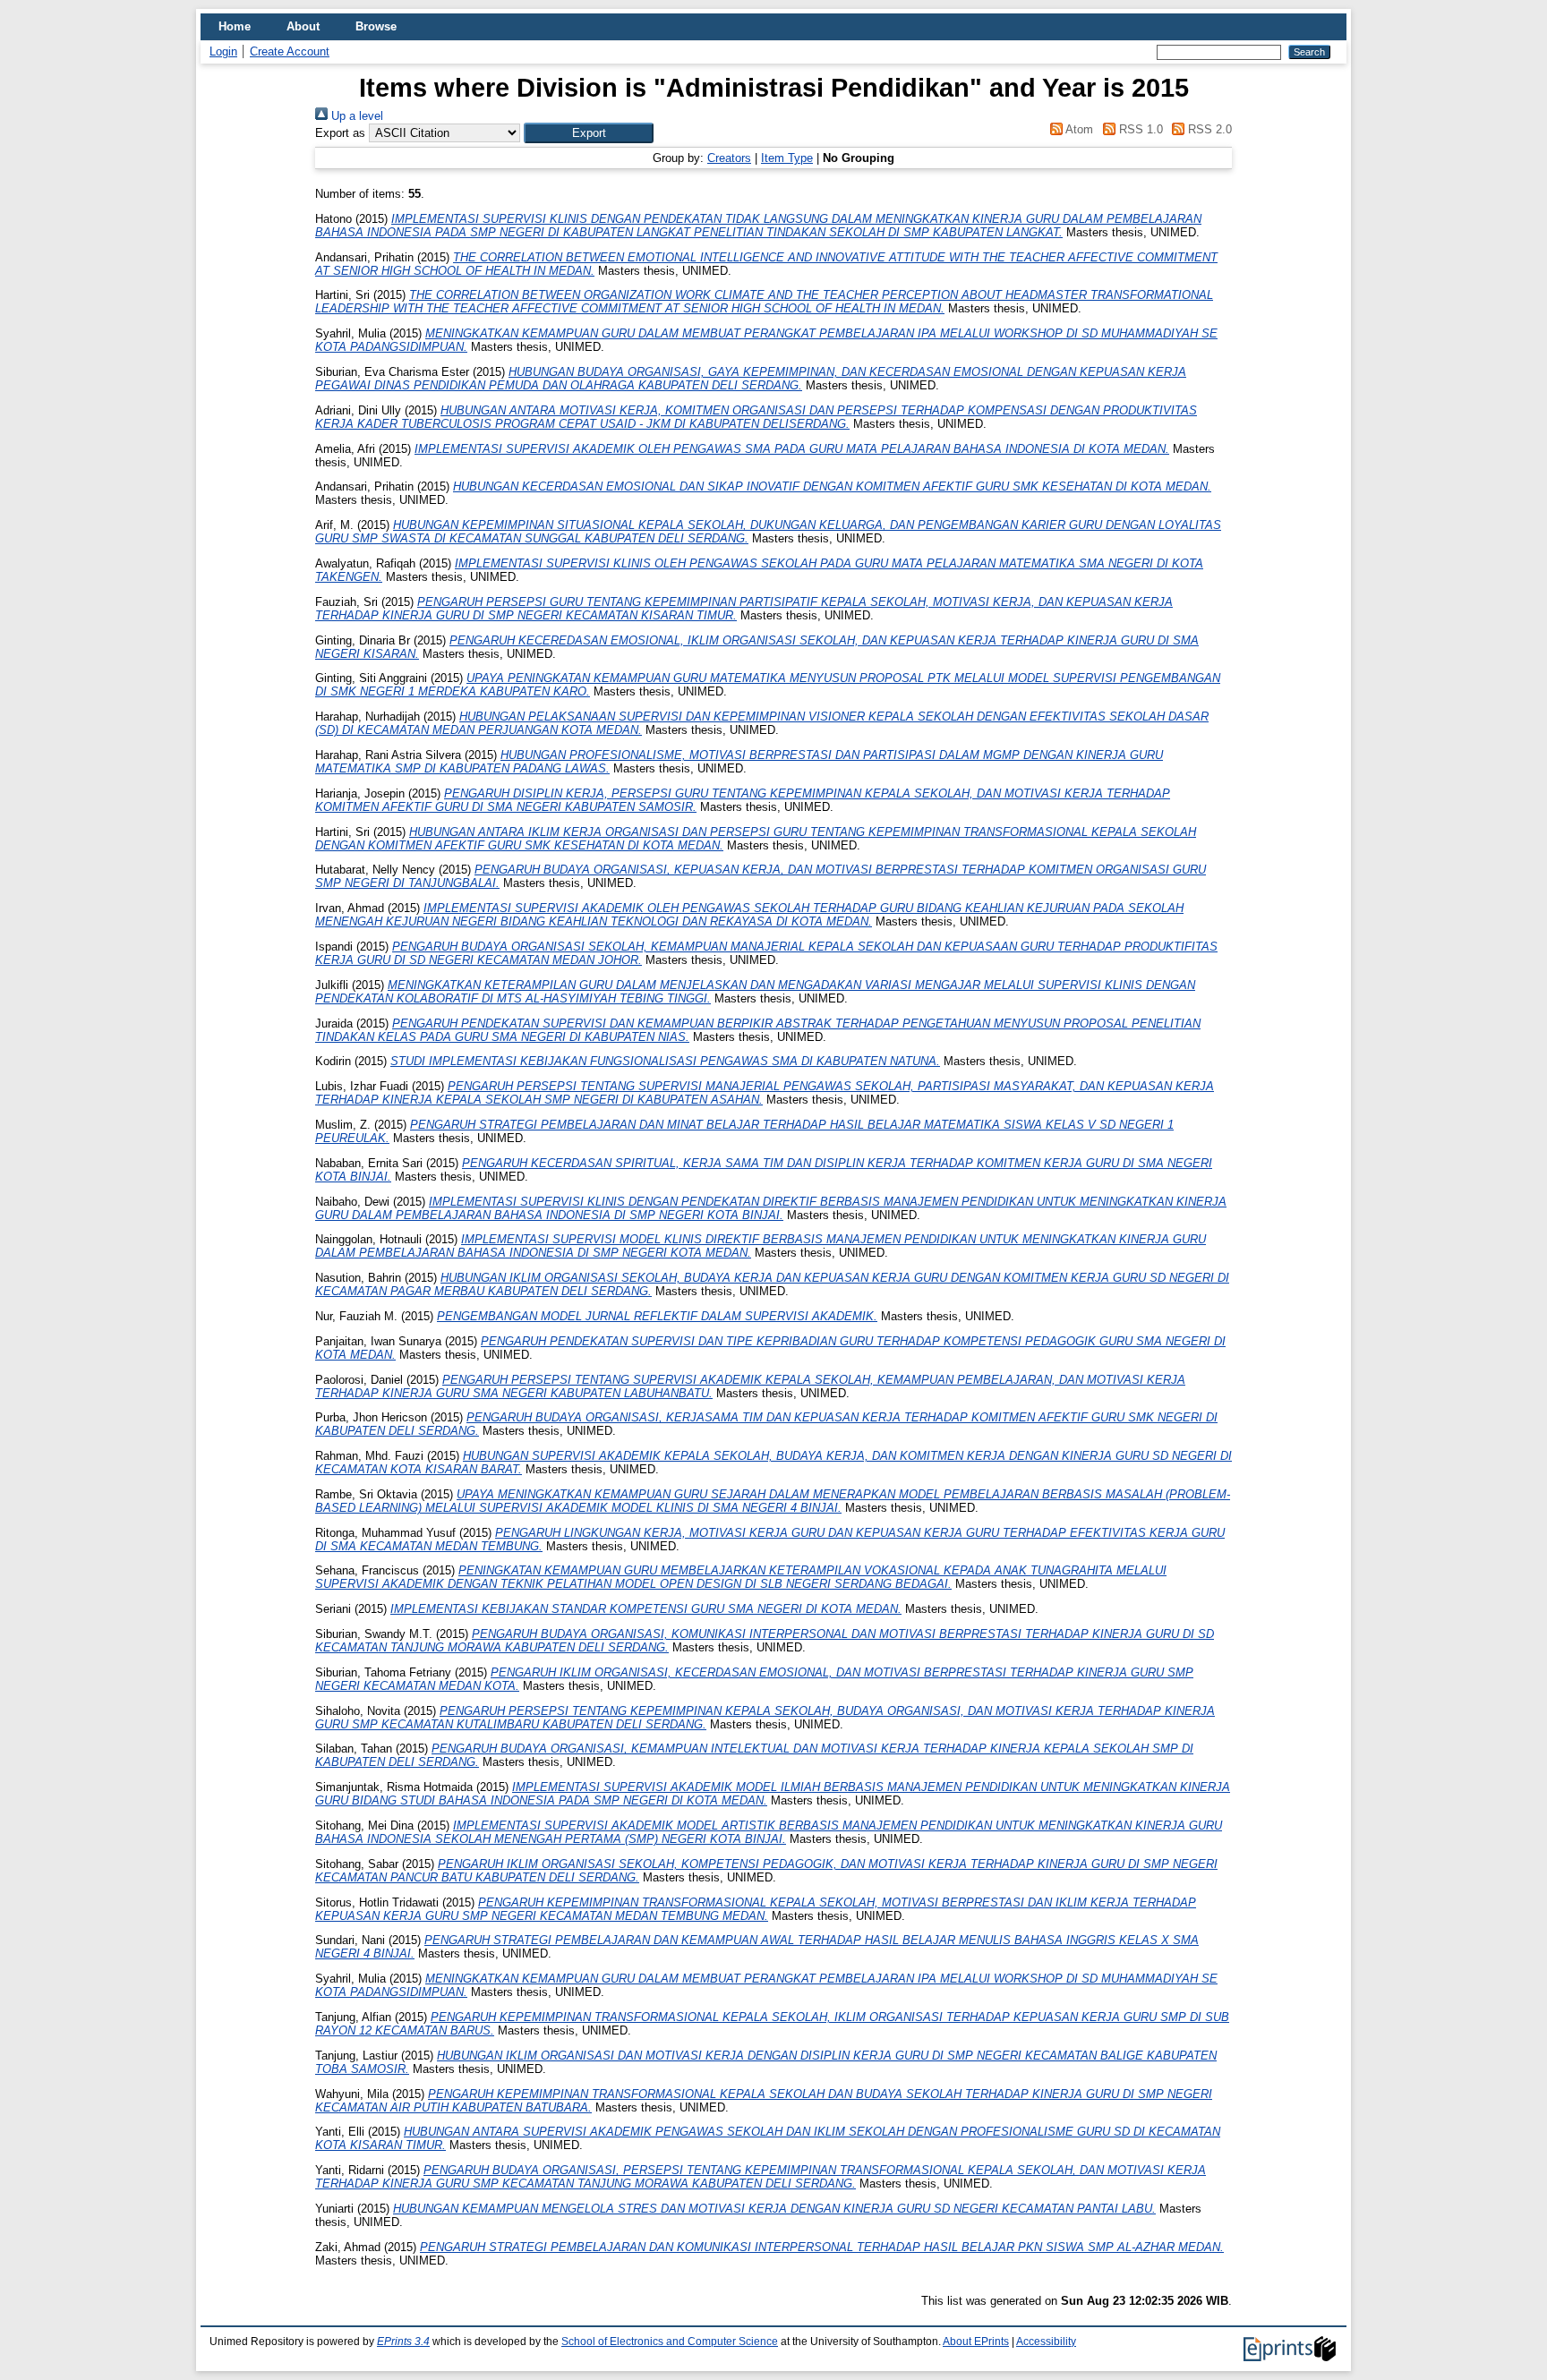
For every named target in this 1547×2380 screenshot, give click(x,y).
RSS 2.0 (1208, 129)
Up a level (355, 116)
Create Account (290, 51)
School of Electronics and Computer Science (670, 2342)
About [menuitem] (303, 26)
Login (223, 51)
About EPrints (976, 2342)
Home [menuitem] (235, 26)
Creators (729, 158)
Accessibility (1046, 2342)
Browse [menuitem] (376, 26)
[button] (589, 133)
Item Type (787, 158)
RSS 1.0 (1139, 129)
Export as (340, 133)
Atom (1078, 129)
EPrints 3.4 (403, 2342)
